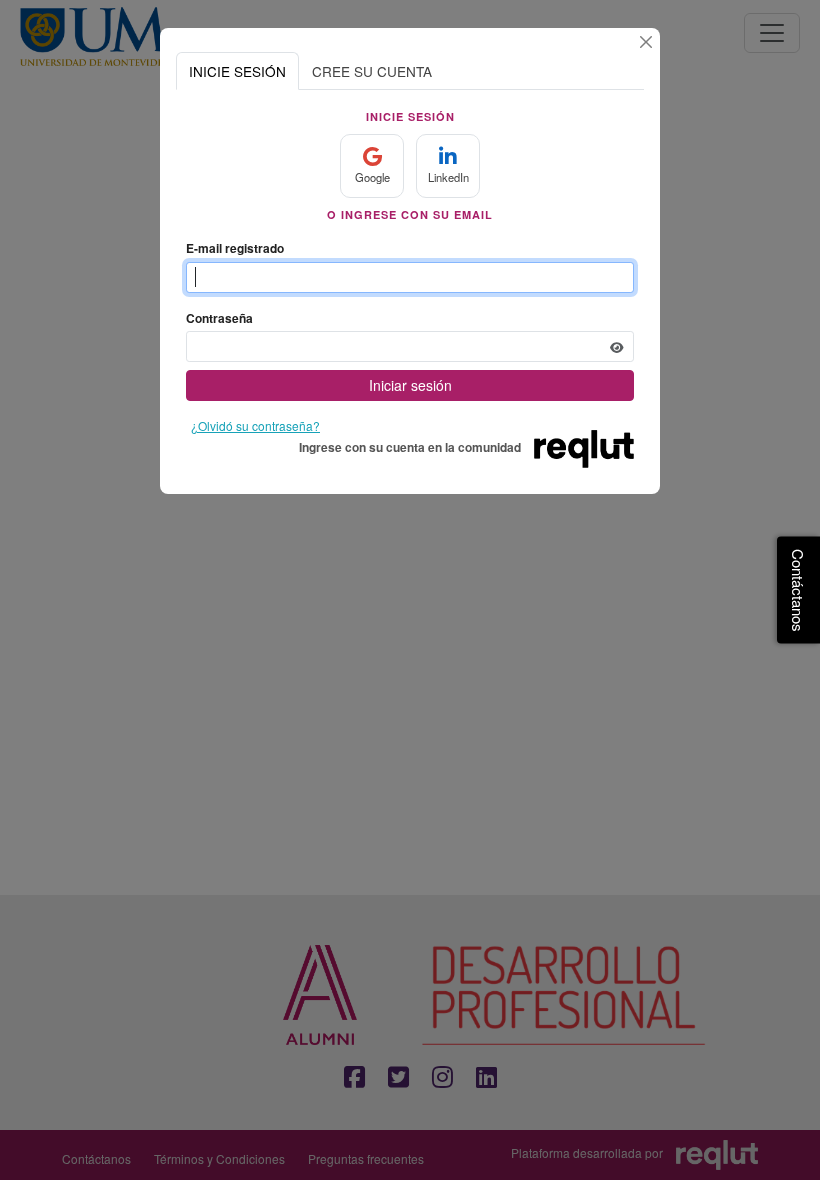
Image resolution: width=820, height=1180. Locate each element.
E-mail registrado (235, 248)
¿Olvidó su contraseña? (255, 425)
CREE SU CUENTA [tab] (372, 71)
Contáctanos (798, 590)
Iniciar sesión (410, 385)
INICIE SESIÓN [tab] (237, 71)
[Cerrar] (646, 42)
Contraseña (219, 318)
